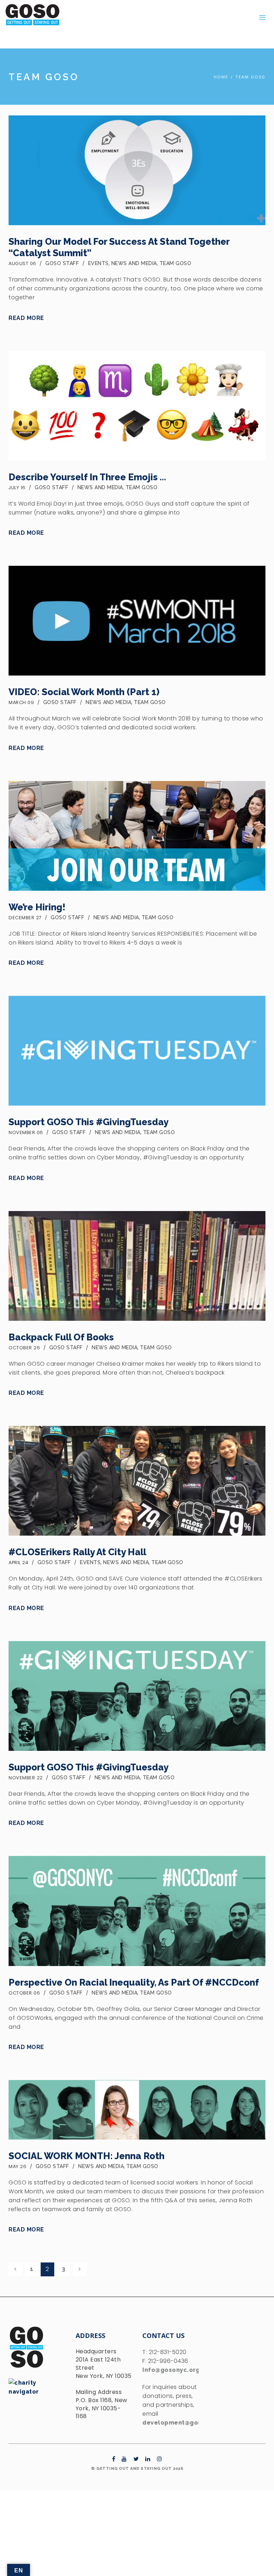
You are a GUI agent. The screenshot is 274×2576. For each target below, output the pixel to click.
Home (221, 77)
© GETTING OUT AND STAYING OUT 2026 (137, 2469)
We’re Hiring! (37, 907)
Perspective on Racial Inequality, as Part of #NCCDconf (134, 1982)
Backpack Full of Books (61, 1337)
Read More (26, 318)
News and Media (134, 263)
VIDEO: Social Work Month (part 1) (84, 692)
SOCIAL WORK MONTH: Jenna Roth (87, 2156)
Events (98, 263)
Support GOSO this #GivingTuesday (88, 1122)
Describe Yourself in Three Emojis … (87, 477)
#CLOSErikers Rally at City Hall (77, 1552)
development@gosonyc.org (186, 2423)
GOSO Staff (62, 263)
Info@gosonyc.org (171, 2370)
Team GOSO (250, 77)
